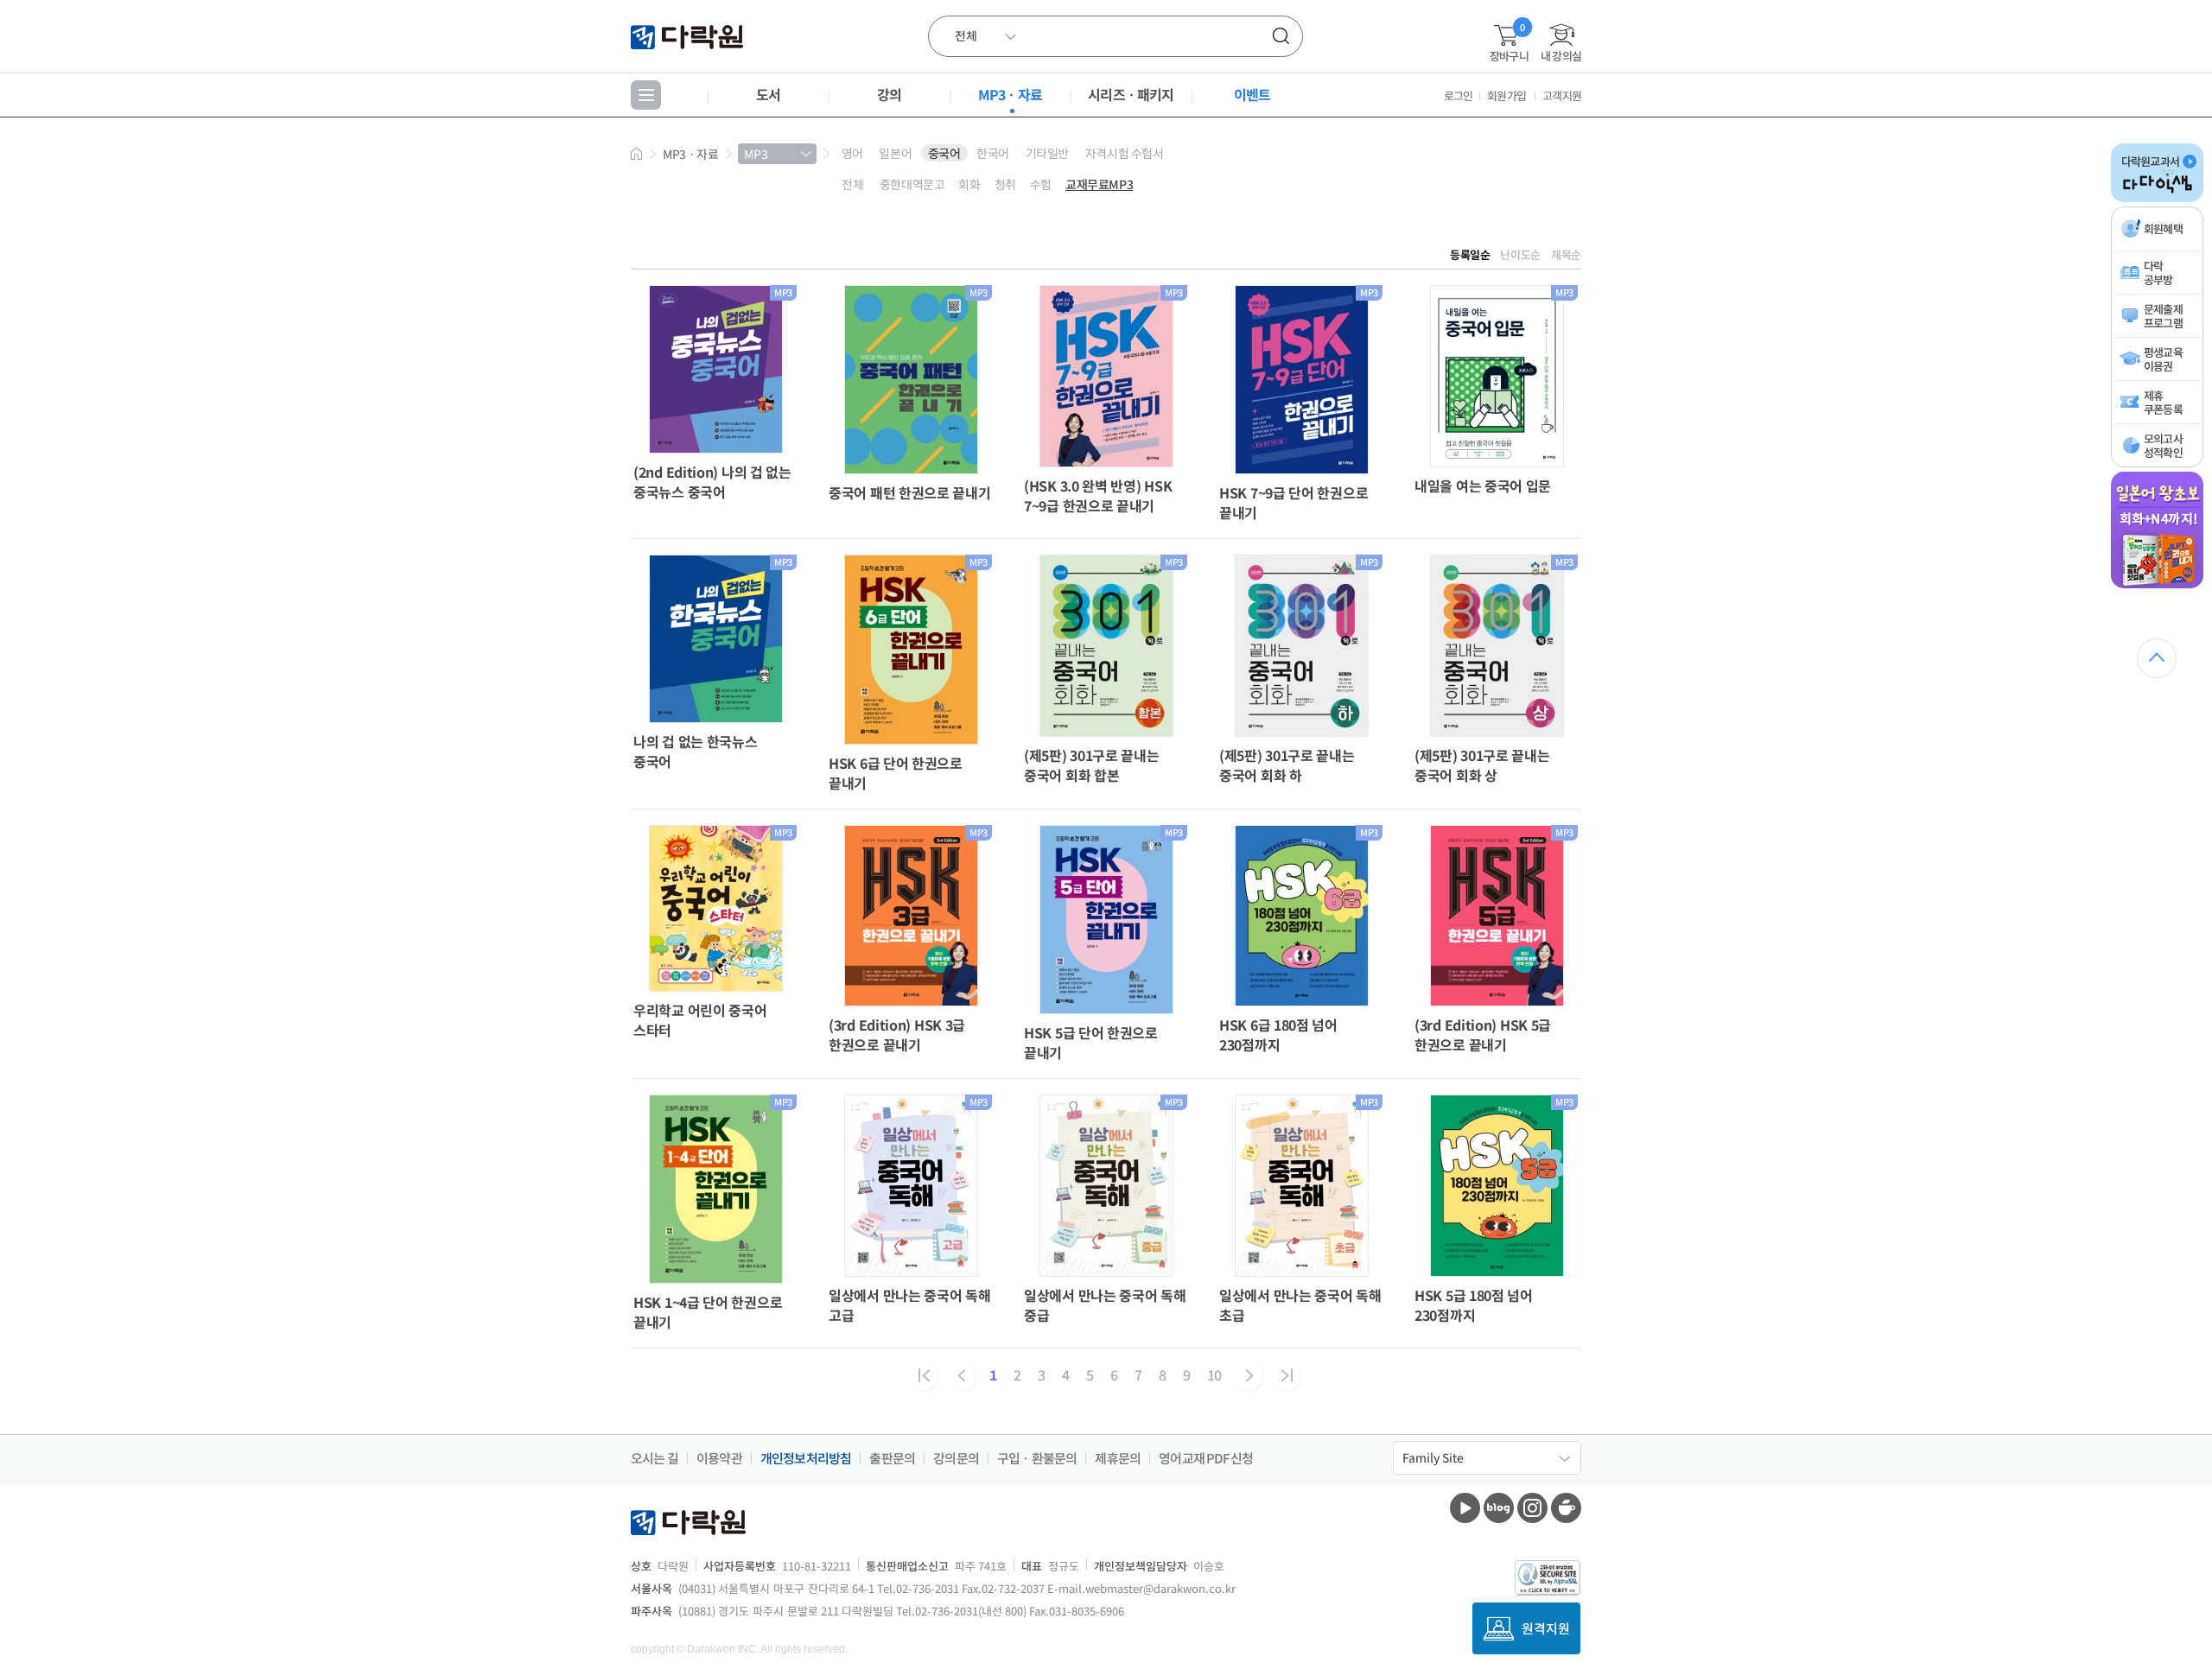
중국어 (944, 153)
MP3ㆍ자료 (1010, 94)
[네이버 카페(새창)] (1566, 1508)
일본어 (895, 153)
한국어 (993, 153)
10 (1214, 1374)
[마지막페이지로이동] (1287, 1376)
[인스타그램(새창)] (1532, 1508)
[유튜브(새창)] (1465, 1508)
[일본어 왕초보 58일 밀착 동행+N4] (2157, 585)
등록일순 (1470, 254)
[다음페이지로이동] (1249, 1376)
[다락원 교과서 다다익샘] (2157, 199)
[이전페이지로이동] (962, 1376)
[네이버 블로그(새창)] (1499, 1508)
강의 (889, 94)
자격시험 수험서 (1125, 153)
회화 (969, 184)
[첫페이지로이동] (924, 1376)
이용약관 (719, 1458)
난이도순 (1520, 254)
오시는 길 (655, 1458)
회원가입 (1506, 95)
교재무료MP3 (1099, 184)
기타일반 (1047, 153)
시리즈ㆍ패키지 (1131, 94)
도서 (768, 94)
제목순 (1566, 254)
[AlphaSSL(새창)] (1548, 1578)
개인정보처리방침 (806, 1458)
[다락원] (689, 36)
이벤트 (1252, 94)
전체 (852, 184)
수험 (1041, 184)
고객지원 (1562, 95)
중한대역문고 (912, 184)
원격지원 (1546, 1628)
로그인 (1459, 95)
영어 (852, 153)
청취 (1005, 184)
